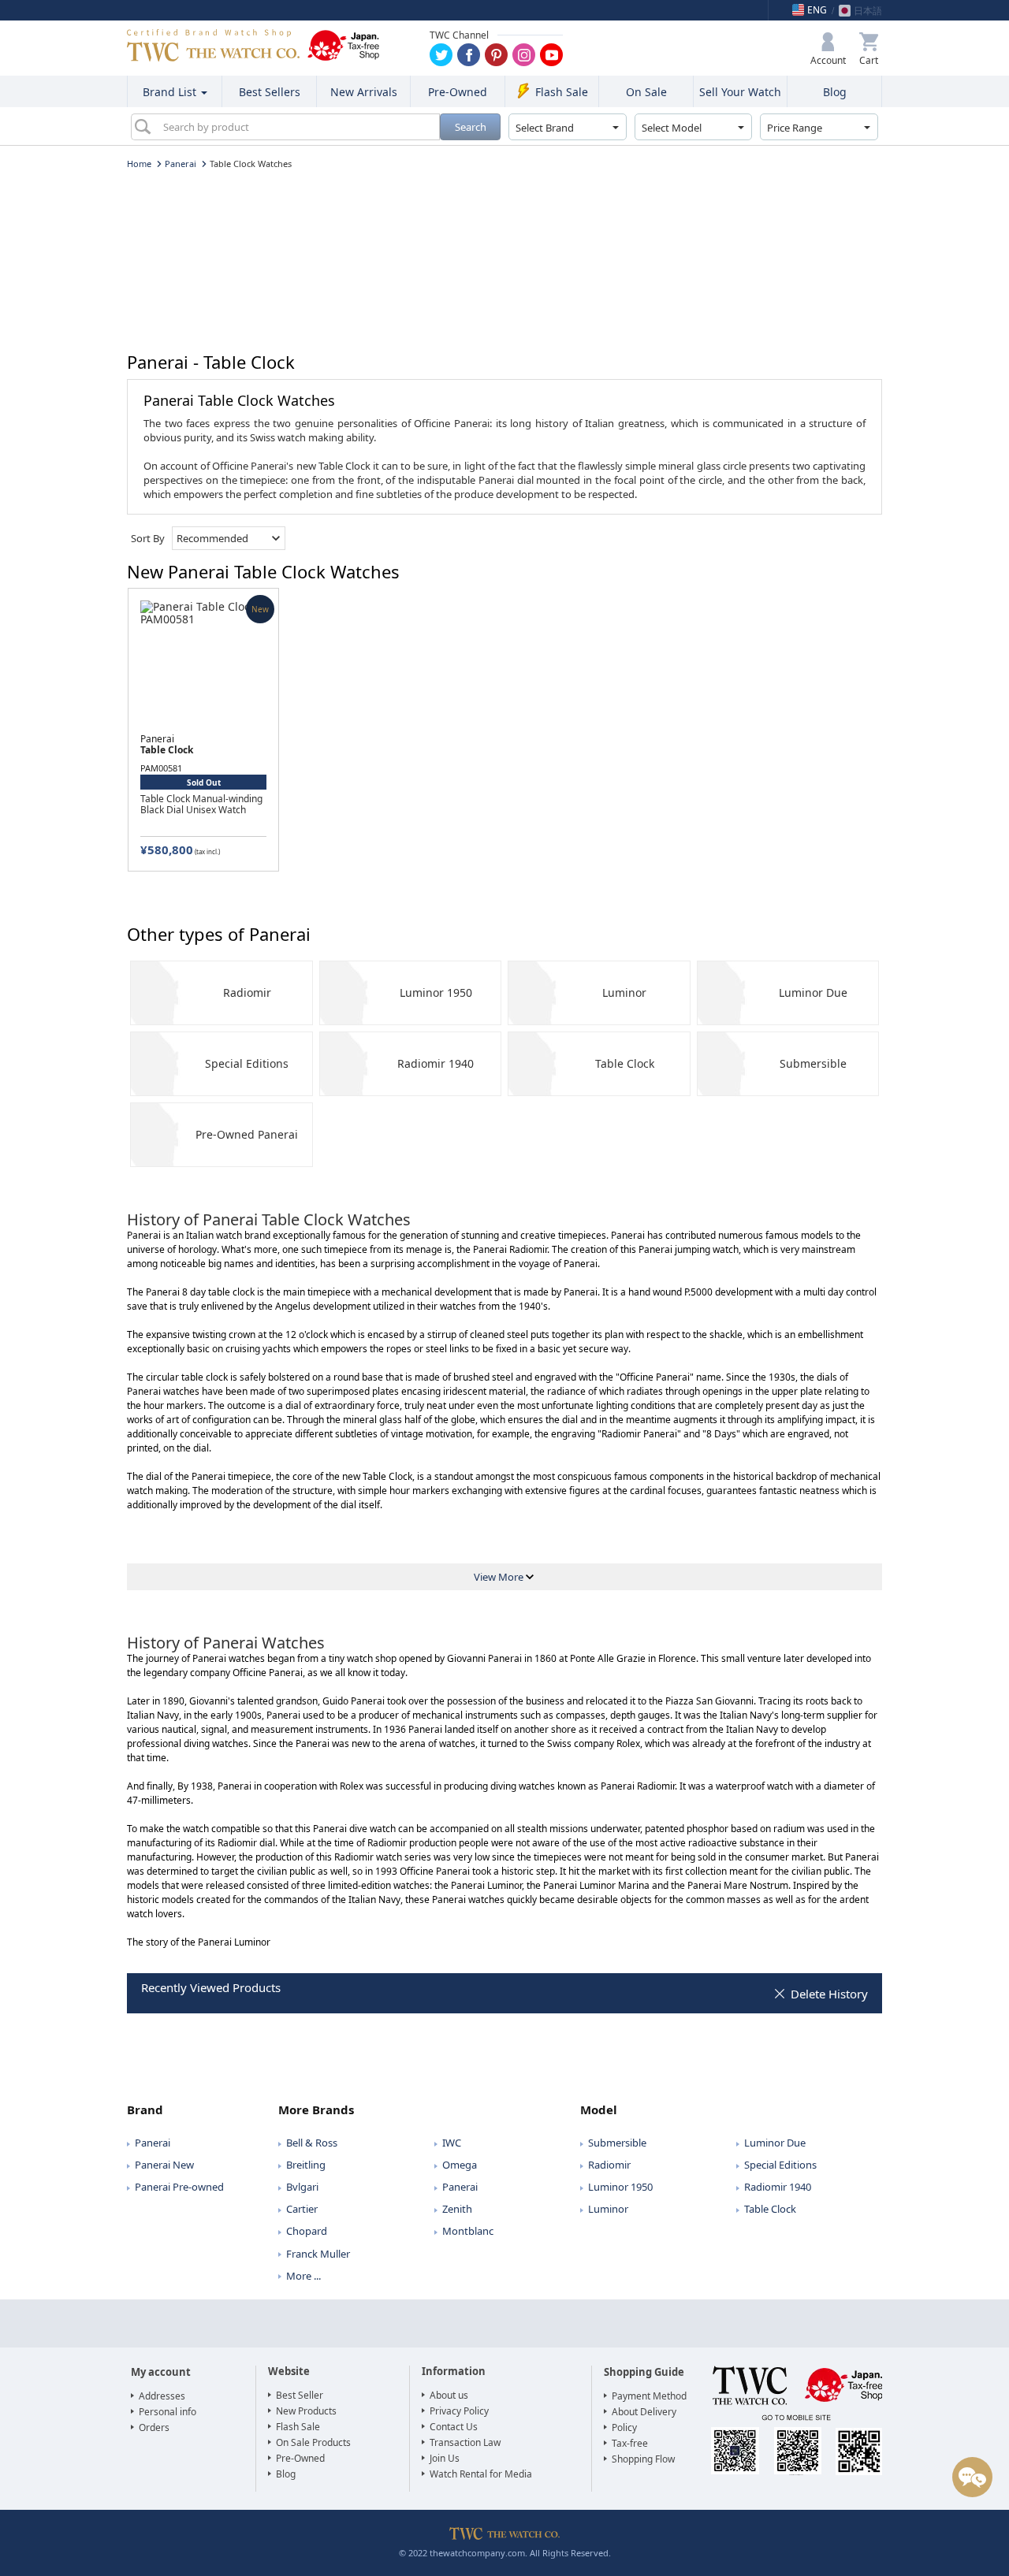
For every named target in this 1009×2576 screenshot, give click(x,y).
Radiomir (247, 992)
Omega (460, 2165)
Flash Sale (562, 92)
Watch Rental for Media (481, 2474)
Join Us (445, 2458)
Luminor (624, 992)
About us (449, 2395)
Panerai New (164, 2165)
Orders (154, 2427)
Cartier (302, 2209)
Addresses (162, 2396)
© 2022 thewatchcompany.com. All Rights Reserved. (505, 2553)
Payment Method (649, 2396)
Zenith (457, 2209)
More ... (303, 2276)
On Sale (646, 92)
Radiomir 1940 (436, 1063)
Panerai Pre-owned (179, 2187)
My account (161, 2372)
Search (471, 127)
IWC (452, 2143)
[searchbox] (296, 127)
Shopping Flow (643, 2459)
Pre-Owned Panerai (247, 1134)
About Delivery (644, 2412)
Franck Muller (318, 2254)
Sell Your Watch (740, 92)
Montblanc (468, 2231)
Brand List (171, 92)
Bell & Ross (312, 2143)
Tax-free (630, 2443)
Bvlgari (302, 2187)
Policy (624, 2427)
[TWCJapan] (469, 55)
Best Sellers (270, 92)
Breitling (306, 2165)
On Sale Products (313, 2442)
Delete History (829, 1994)
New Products (306, 2411)
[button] (828, 49)
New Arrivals (364, 92)
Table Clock (625, 1063)
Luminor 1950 (436, 992)
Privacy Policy (459, 2411)
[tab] (203, 2105)
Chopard (307, 2231)
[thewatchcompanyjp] (524, 55)
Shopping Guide (644, 2372)
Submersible (813, 1063)
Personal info (168, 2412)
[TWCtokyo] (496, 55)
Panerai (153, 2143)
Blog (835, 92)
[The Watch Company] (213, 45)
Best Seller (300, 2395)
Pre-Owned (458, 92)
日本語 (868, 11)
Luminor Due (813, 992)
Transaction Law (465, 2442)
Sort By (148, 538)
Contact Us (454, 2427)
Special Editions (247, 1063)
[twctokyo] (441, 55)
